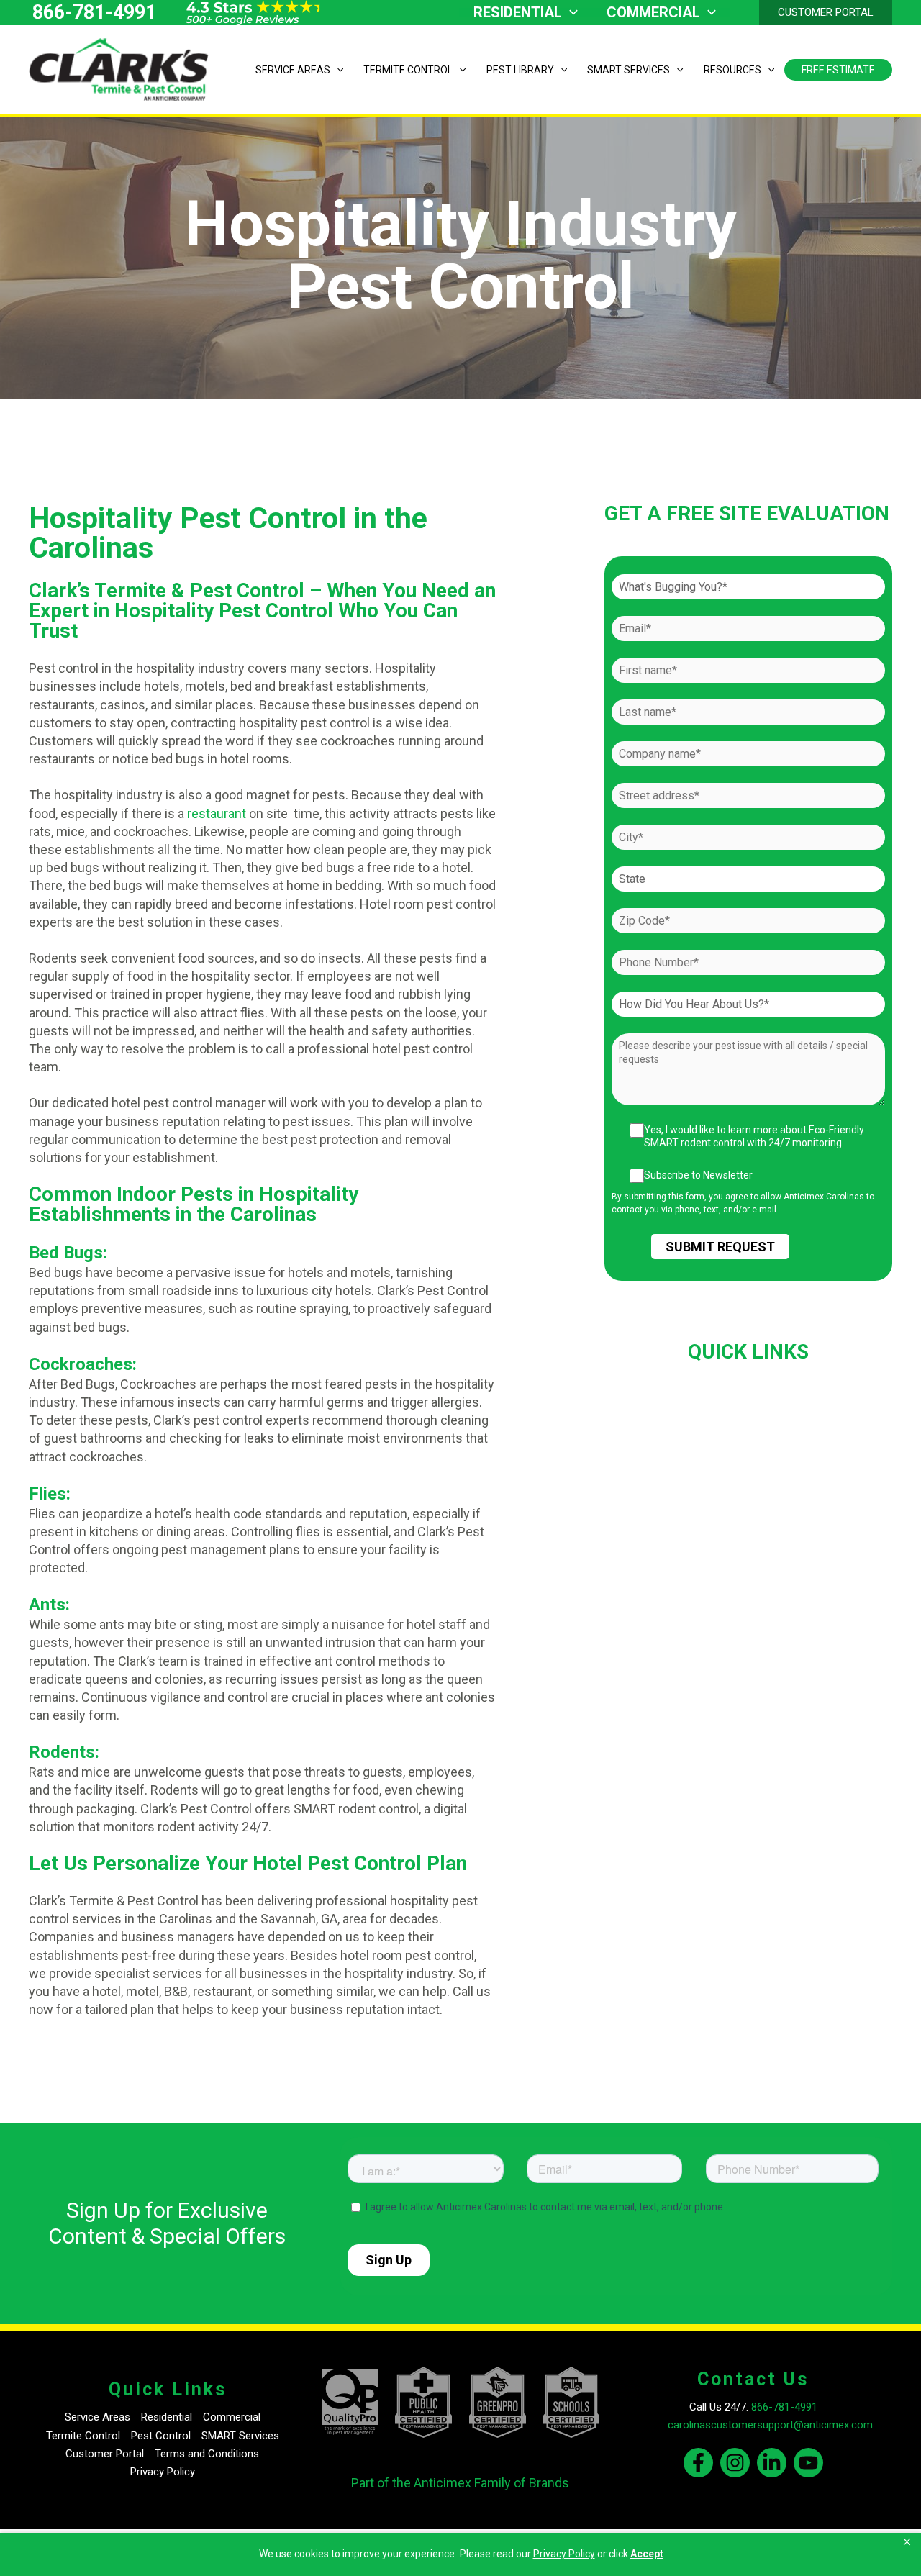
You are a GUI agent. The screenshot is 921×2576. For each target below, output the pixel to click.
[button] (908, 2542)
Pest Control (161, 2436)
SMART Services (240, 2436)
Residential (167, 2417)
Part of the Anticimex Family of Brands (460, 2483)
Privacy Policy (163, 2472)
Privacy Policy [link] (564, 2554)
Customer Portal (105, 2454)
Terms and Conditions (207, 2454)
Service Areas (97, 2417)
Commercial (232, 2417)
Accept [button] (647, 2554)
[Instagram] (735, 2463)
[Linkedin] (772, 2463)
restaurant (217, 813)
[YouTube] (808, 2463)
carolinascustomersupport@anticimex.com (770, 2425)
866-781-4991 (94, 12)
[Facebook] (698, 2463)
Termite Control (83, 2436)
